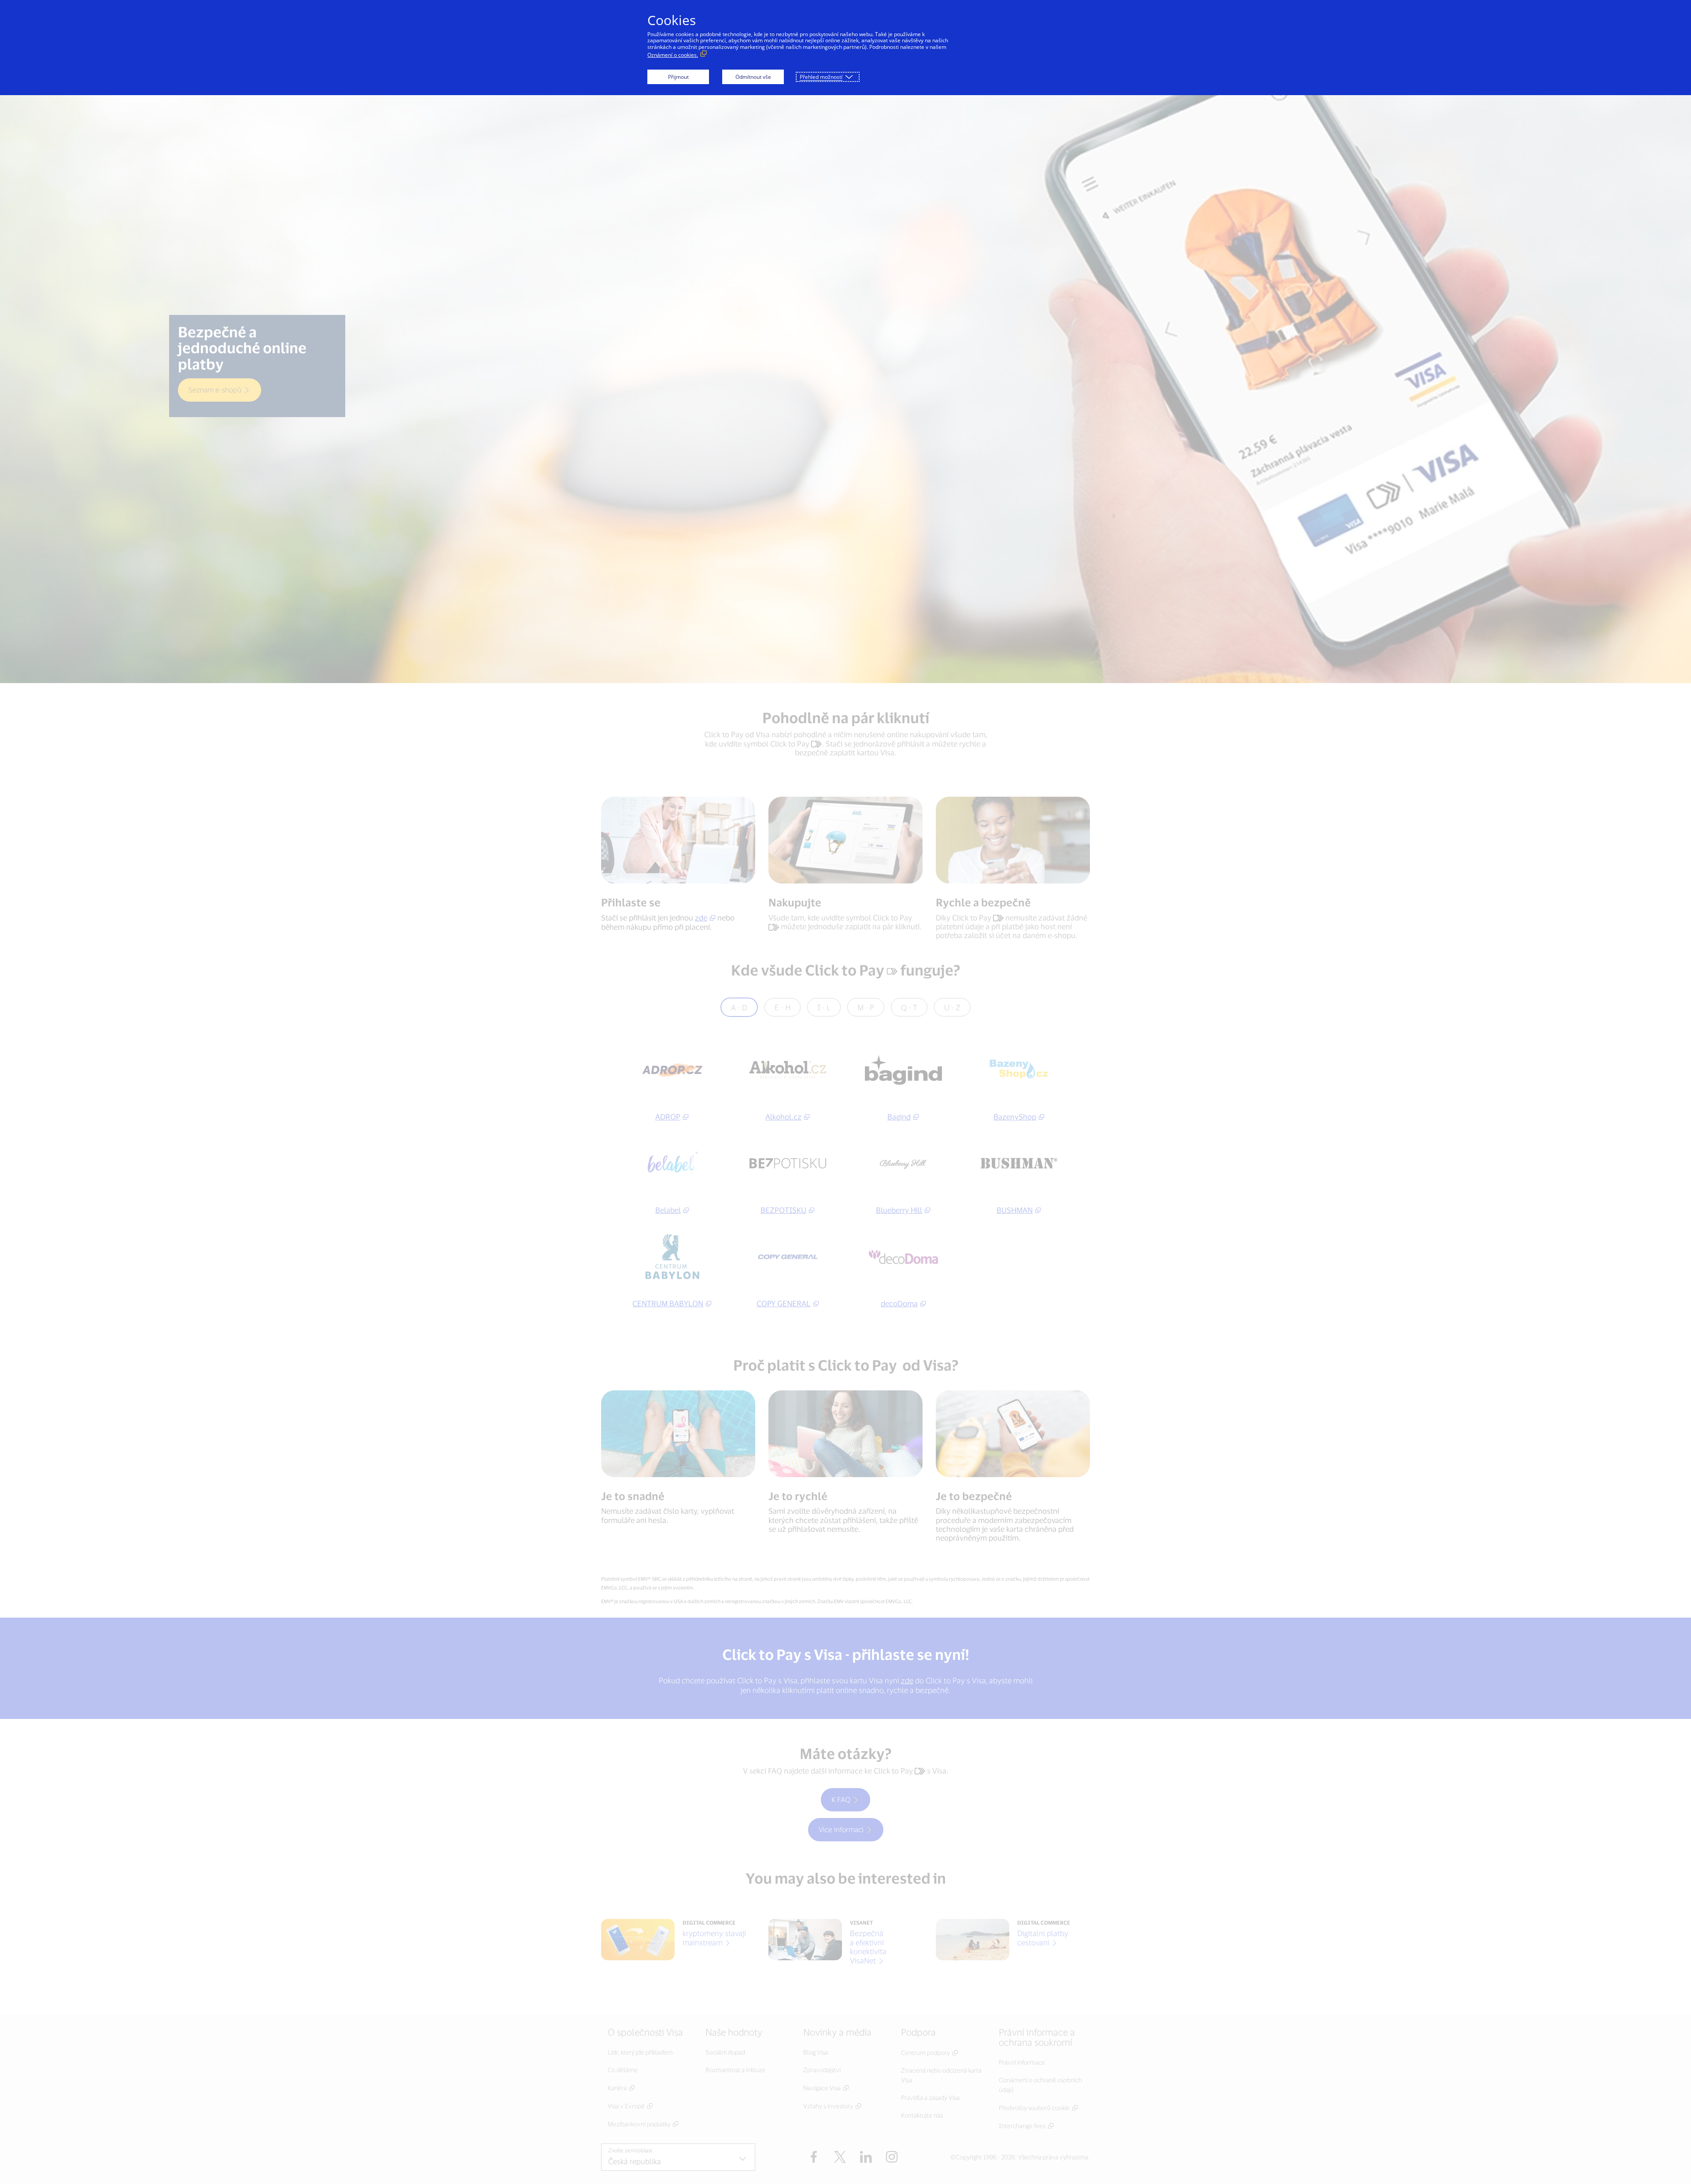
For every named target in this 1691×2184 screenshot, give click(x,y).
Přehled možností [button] (821, 77)
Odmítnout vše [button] (753, 77)
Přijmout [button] (678, 77)
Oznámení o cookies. (673, 55)
